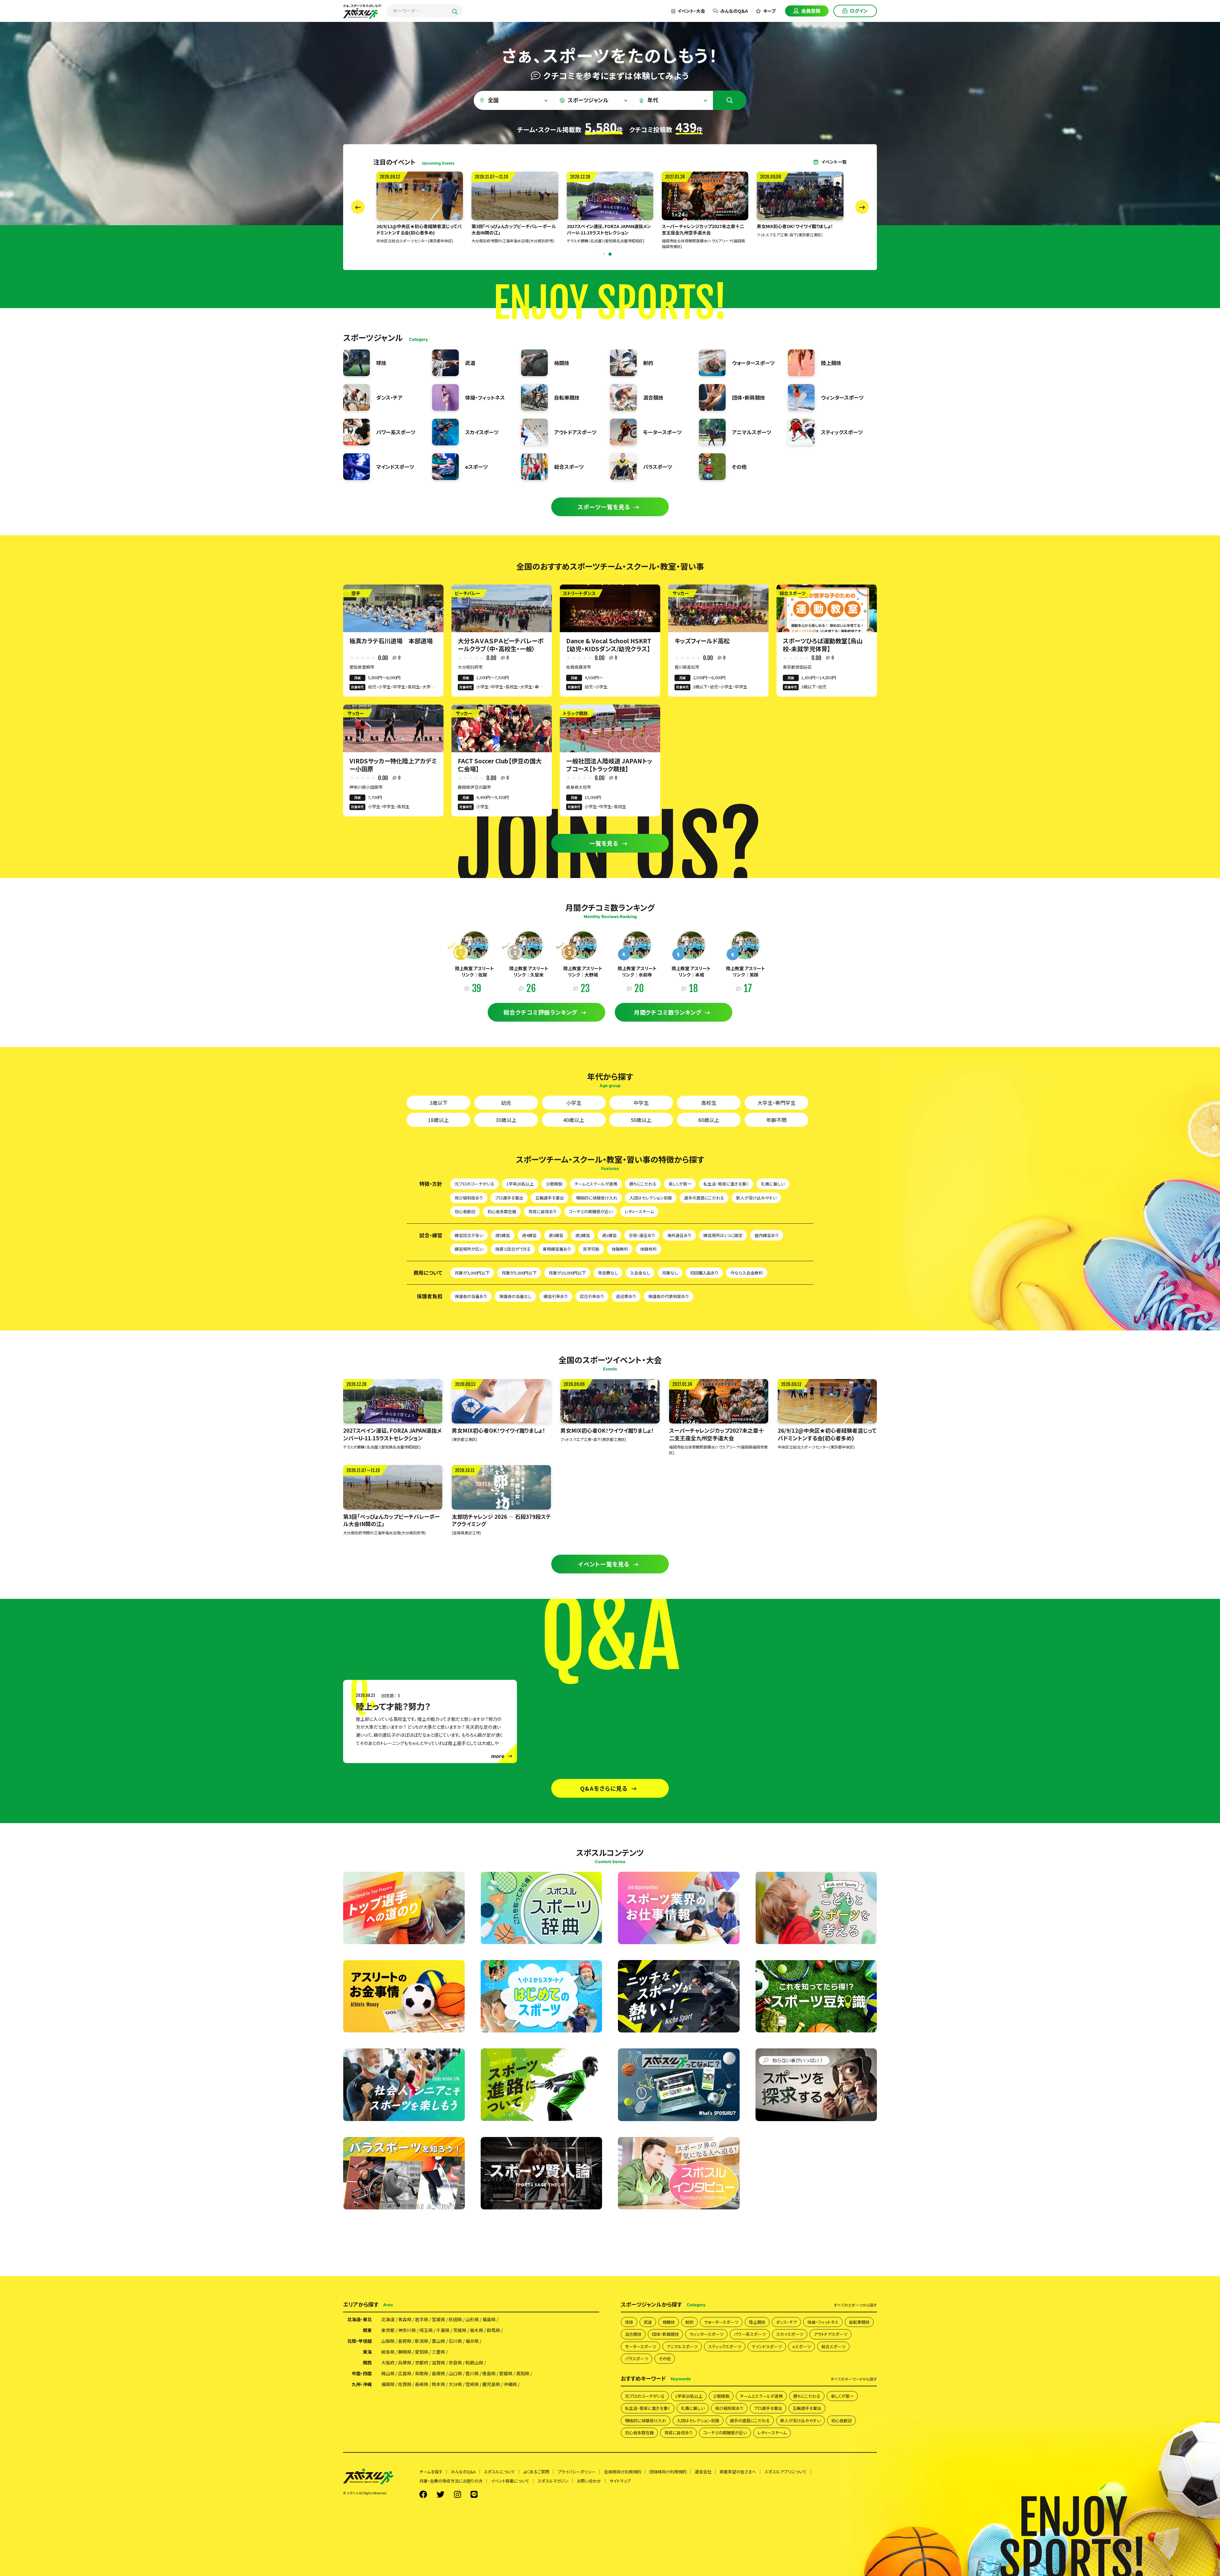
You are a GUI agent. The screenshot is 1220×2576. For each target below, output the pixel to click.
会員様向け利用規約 (623, 2472)
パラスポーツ (637, 2359)
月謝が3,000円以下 (472, 1273)
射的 (689, 2322)
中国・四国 (362, 2373)
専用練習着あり (557, 1249)
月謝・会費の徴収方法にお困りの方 (451, 2481)
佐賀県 (405, 2384)
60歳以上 (709, 1120)
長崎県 (422, 2384)
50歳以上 (641, 1120)
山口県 (455, 2373)
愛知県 (422, 2352)
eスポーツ (802, 2346)
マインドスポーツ (767, 2346)
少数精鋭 (554, 1184)
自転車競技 (859, 2322)
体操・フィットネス (823, 2322)
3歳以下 (439, 1103)
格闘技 (669, 2322)
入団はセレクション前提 (651, 1198)
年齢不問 (776, 1120)
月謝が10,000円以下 (567, 1273)
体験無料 (620, 1249)
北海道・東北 (359, 2319)
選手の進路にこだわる (704, 1198)
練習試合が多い (469, 1235)
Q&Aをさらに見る (604, 1788)
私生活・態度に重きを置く (726, 1184)
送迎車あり (626, 1296)
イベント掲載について (510, 2481)
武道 (648, 2322)
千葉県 (443, 2330)
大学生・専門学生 (776, 1103)
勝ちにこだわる (643, 1184)
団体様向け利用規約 (668, 2472)
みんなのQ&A (734, 11)
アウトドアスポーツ (830, 2334)
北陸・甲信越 (359, 2341)
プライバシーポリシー (577, 2472)
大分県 (455, 2384)
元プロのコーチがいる (474, 1184)
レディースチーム (639, 1211)
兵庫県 (405, 2363)
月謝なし (670, 1273)
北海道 (388, 2319)
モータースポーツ (640, 2346)
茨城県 (460, 2330)
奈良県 (455, 2363)
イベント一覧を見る (604, 1564)
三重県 (438, 2352)
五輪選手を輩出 (550, 1198)
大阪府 (388, 2363)
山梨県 (388, 2341)
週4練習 (529, 1235)
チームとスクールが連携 (596, 1184)
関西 (367, 2363)
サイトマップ (620, 2481)
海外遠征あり (679, 1235)
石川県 (455, 2341)
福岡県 (388, 2384)
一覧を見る (604, 843)
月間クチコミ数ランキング (668, 1012)
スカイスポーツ (790, 2334)
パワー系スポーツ (750, 2334)
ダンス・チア (786, 2322)
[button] (598, 254)
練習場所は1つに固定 (723, 1235)
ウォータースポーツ (721, 2322)
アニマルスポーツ (682, 2346)
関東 (367, 2330)
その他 (665, 2359)
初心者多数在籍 (502, 1211)
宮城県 (438, 2319)
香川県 (472, 2373)
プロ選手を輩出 (509, 1198)
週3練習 (556, 1235)
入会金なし (640, 1273)
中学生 (641, 1103)
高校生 (709, 1103)
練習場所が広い (469, 1249)
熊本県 (438, 2384)
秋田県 (455, 2319)
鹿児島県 (491, 2384)
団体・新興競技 (665, 2334)
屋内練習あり (767, 1235)
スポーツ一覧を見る (604, 507)
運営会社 (703, 2472)
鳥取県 (422, 2373)
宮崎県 (472, 2384)
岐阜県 (388, 2352)
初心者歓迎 (465, 1211)
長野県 (405, 2341)
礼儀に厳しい (773, 1184)
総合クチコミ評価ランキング (540, 1012)
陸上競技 (757, 2322)
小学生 (574, 1103)
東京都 (388, 2330)
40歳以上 (574, 1120)
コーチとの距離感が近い (591, 1211)
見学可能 (591, 1249)
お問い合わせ (589, 2481)
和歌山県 (474, 2363)
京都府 (422, 2363)
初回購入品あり (704, 1273)
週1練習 (609, 1235)
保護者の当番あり (471, 1296)
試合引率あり (592, 1296)
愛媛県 (506, 2373)
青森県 (405, 2319)
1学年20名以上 (520, 1184)
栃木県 (477, 2330)
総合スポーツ (833, 2346)
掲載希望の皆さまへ (738, 2472)
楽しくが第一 (680, 1184)
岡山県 (388, 2373)
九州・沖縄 (362, 2384)
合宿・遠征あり (642, 1235)
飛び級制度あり (469, 1198)
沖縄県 (510, 2384)
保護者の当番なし (515, 1296)
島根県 (438, 2373)
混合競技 (633, 2334)
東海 (367, 2352)
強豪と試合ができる (513, 1249)
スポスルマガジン (553, 2481)
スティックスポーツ (725, 2346)
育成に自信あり (542, 1211)
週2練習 (583, 1235)
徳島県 (489, 2373)
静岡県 (405, 2352)
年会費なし (608, 1273)
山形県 (472, 2319)
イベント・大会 (691, 11)
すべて (855, 2305)
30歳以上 (506, 1120)
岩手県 (422, 2319)
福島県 (489, 2319)
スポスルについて (499, 2472)
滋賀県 (438, 2363)
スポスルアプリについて (786, 2472)
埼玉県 (426, 2330)
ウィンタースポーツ (706, 2334)
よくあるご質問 (536, 2472)
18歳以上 (438, 1120)
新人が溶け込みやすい (756, 1198)
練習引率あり (556, 1296)
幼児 (506, 1103)
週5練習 (503, 1235)
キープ (769, 11)
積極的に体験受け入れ (597, 1198)
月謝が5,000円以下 (519, 1273)
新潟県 (422, 2341)
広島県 (405, 2373)
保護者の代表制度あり (668, 1296)
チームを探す (431, 2472)
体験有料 (648, 1249)
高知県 (523, 2373)
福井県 (472, 2341)
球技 (629, 2322)
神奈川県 (407, 2330)
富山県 (438, 2341)
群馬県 (493, 2330)
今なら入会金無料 (747, 1273)
